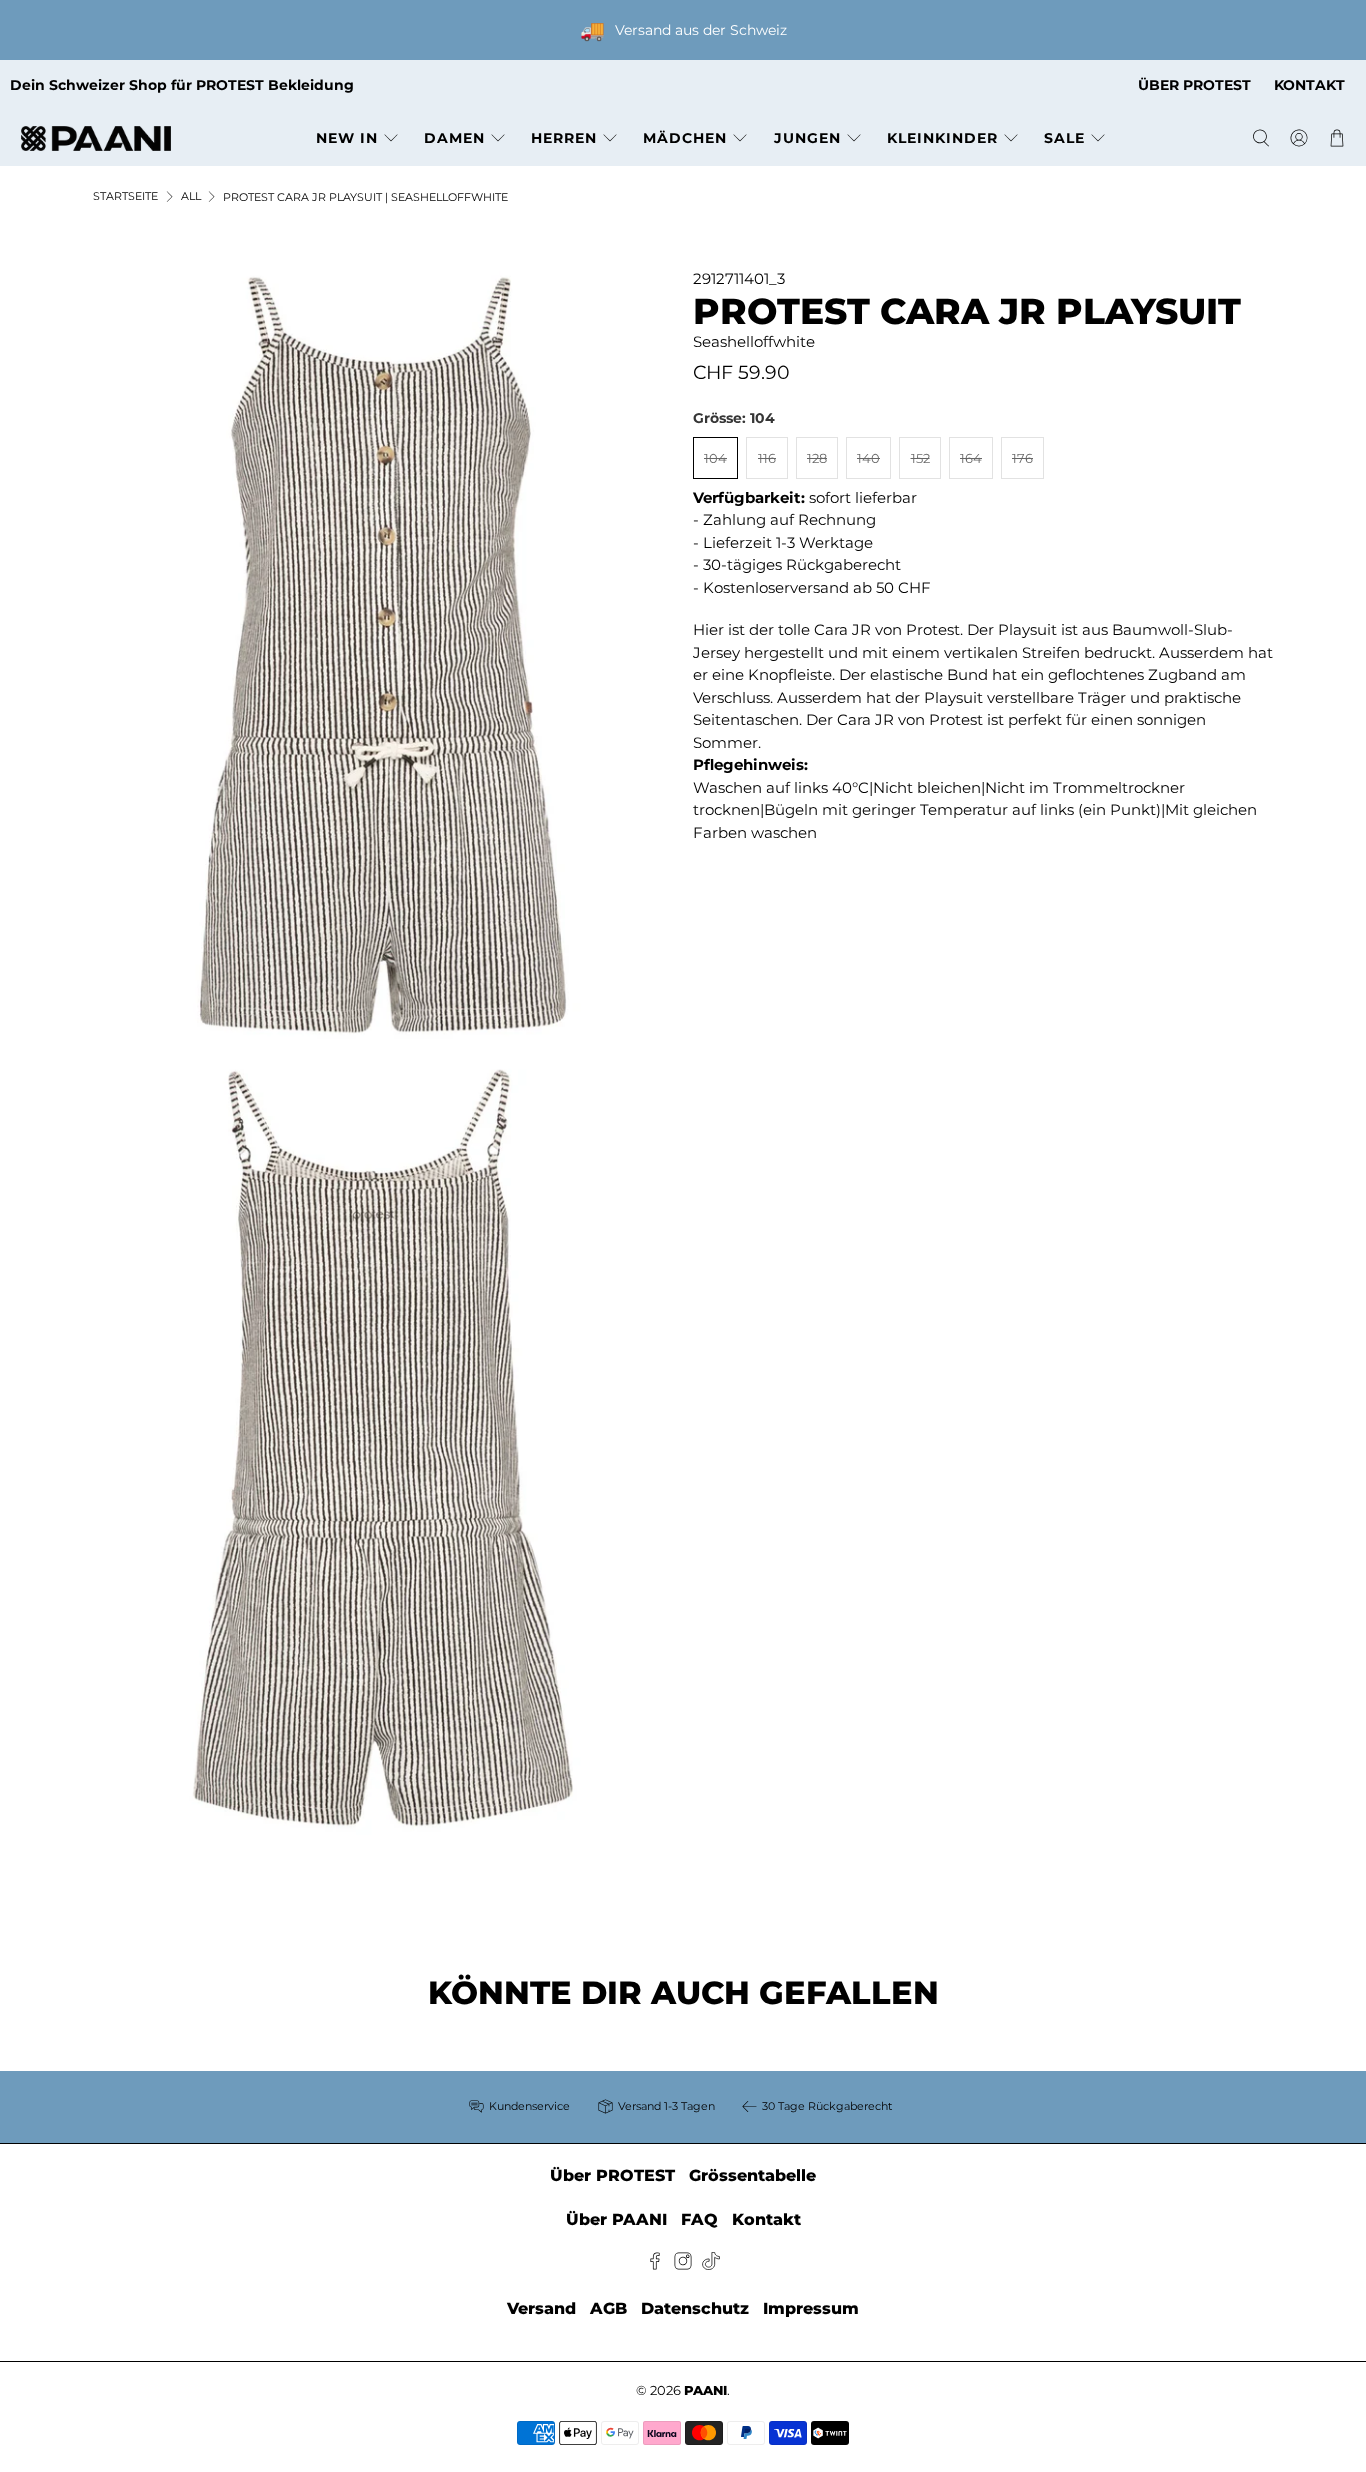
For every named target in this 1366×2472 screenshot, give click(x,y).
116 (767, 458)
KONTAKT (1309, 85)
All (191, 196)
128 (817, 458)
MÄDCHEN (685, 138)
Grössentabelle (752, 2175)
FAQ (699, 2219)
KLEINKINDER (942, 138)
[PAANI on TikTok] (711, 2264)
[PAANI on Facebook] (655, 2264)
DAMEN (454, 138)
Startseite (125, 196)
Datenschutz (695, 2308)
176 (1022, 458)
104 (715, 458)
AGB (608, 2308)
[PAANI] (96, 138)
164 (971, 458)
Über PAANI (616, 2219)
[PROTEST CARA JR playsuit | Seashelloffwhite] (383, 654)
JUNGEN (807, 138)
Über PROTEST (612, 2175)
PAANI (705, 2390)
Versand (541, 2308)
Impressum (811, 2308)
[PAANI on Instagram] (683, 2264)
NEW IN (347, 138)
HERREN (564, 138)
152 (920, 458)
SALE (1064, 138)
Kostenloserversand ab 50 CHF (817, 587)
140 (868, 458)
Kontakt (766, 2219)
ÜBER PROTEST (1194, 85)
